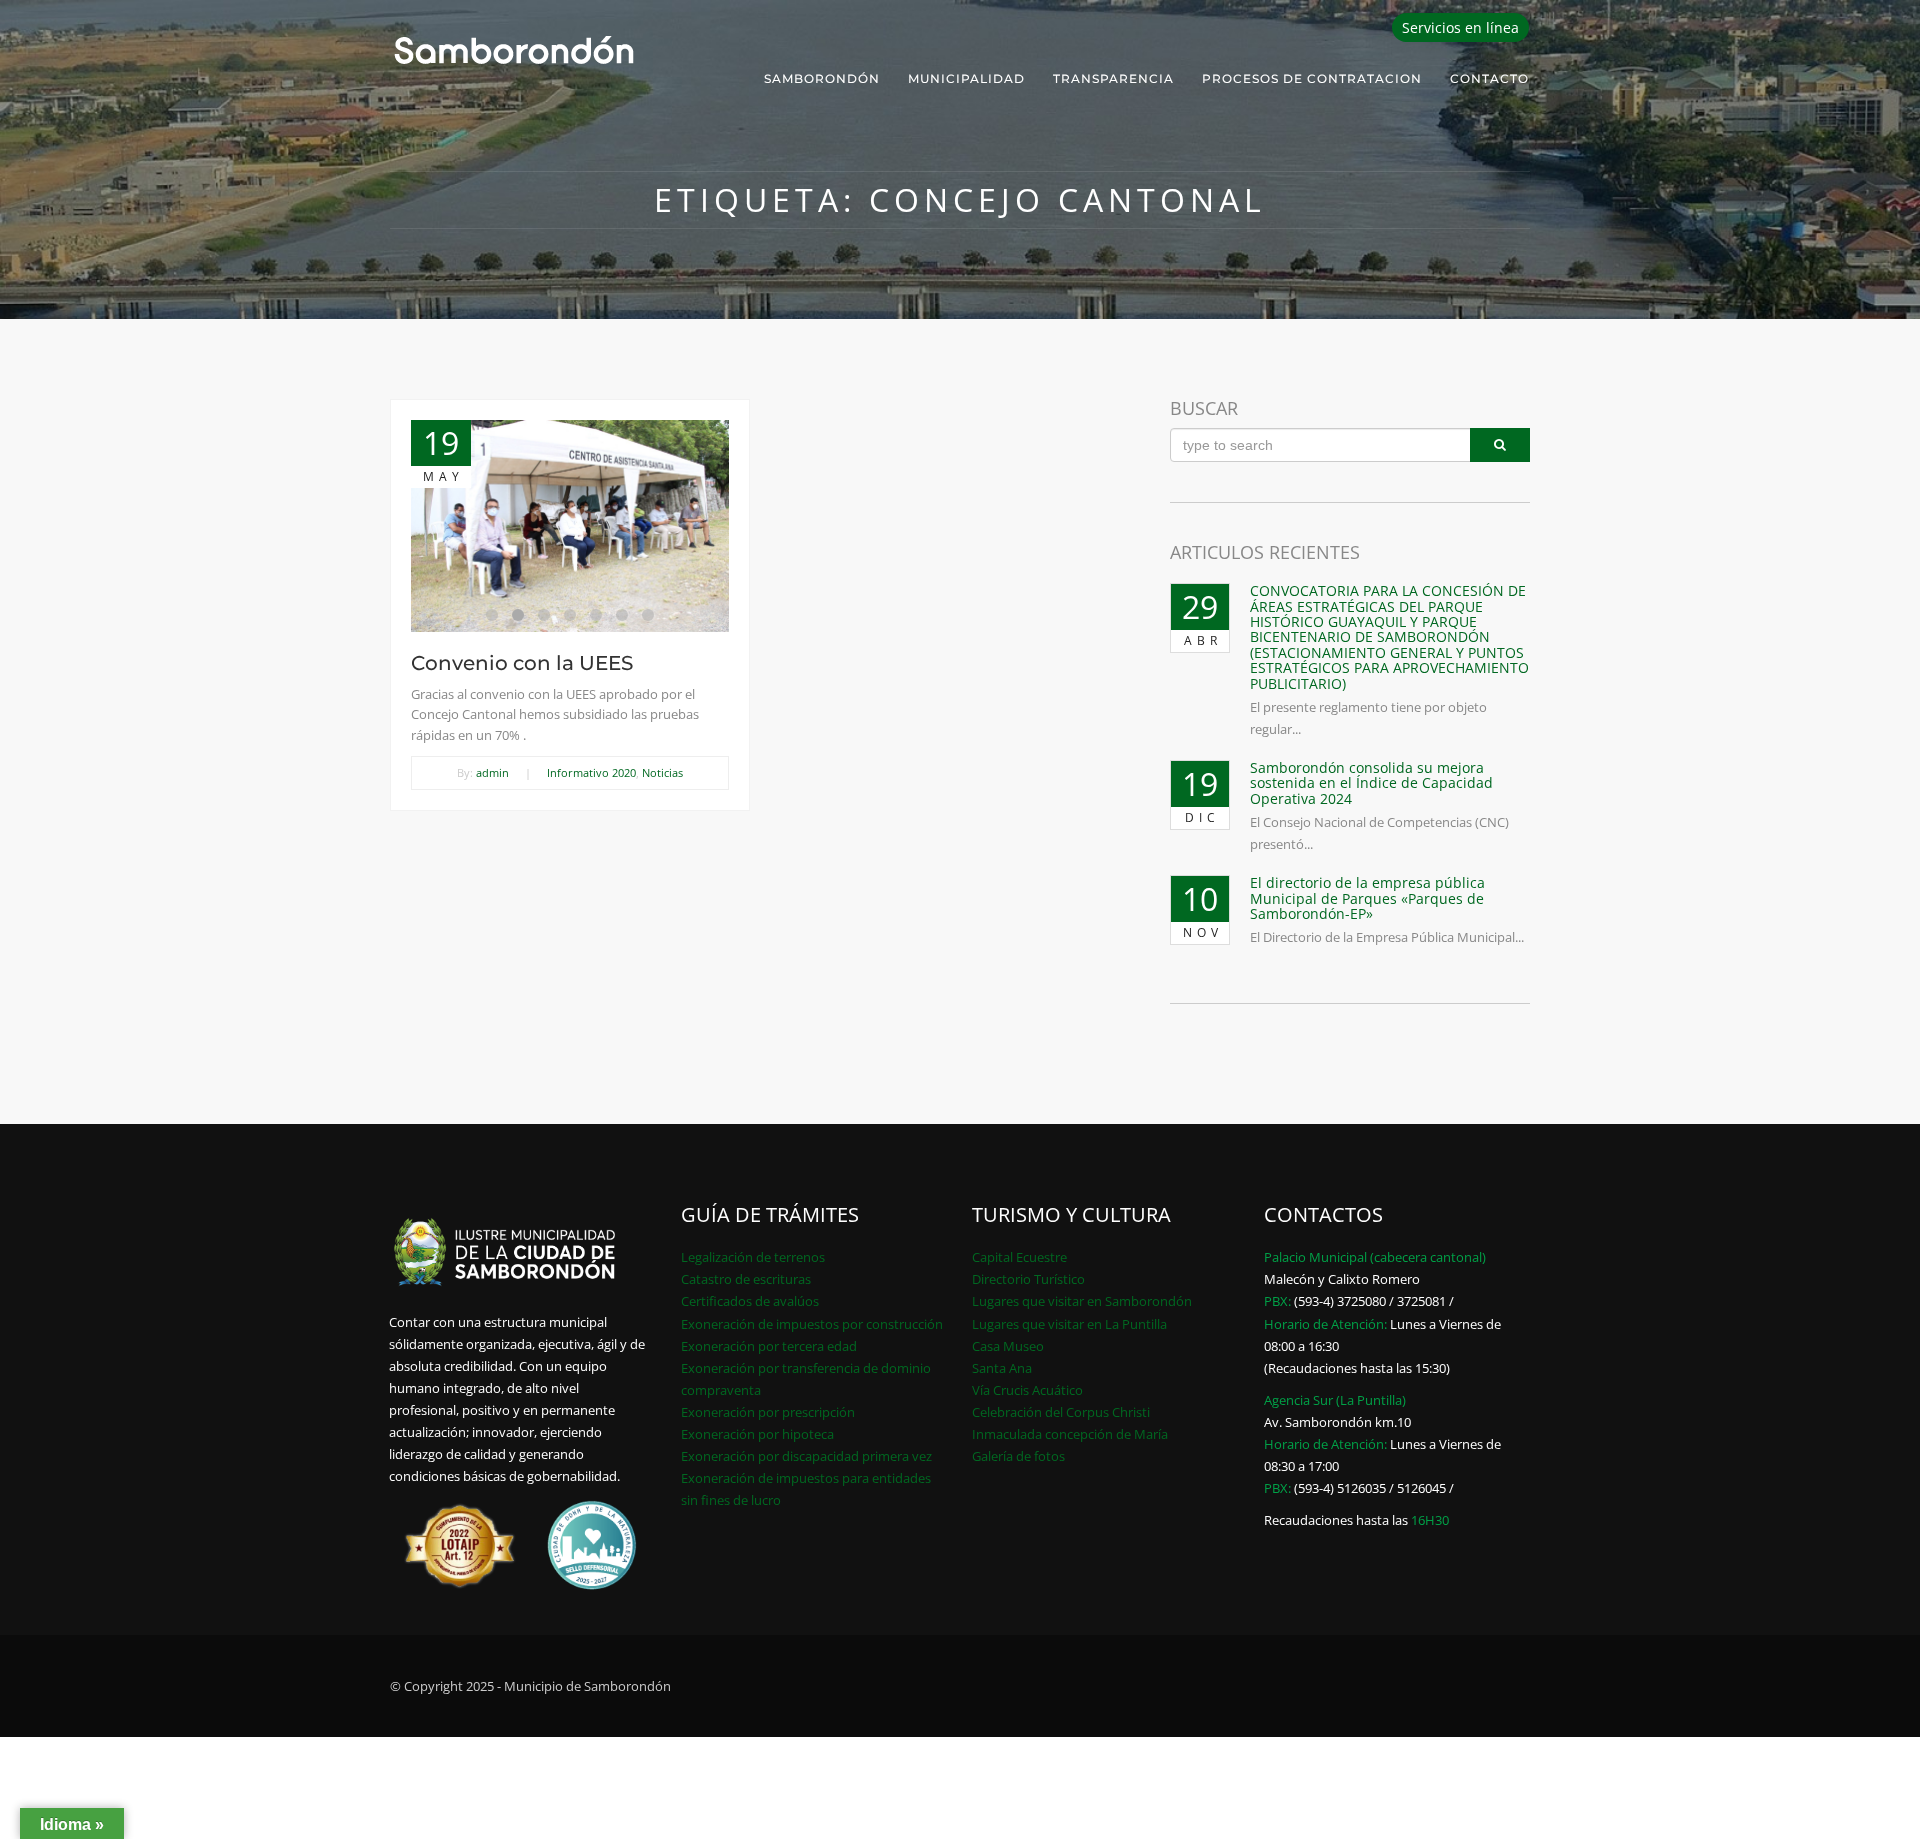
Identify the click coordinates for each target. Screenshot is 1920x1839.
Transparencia (1113, 78)
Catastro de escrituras (746, 1279)
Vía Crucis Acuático (1027, 1390)
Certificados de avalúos (750, 1301)
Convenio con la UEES (522, 663)
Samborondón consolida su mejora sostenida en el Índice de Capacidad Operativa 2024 (1371, 783)
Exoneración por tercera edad (769, 1346)
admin (492, 772)
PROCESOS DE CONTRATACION (1312, 78)
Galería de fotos (1018, 1456)
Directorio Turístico (1028, 1279)
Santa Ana (1002, 1368)
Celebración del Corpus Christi (1061, 1412)
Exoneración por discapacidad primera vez (806, 1456)
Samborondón (822, 78)
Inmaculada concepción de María (1070, 1434)
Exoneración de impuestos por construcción (812, 1324)
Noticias (662, 772)
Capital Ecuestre (1019, 1257)
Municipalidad (966, 78)
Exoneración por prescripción (768, 1412)
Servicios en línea (1460, 27)
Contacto (1489, 78)
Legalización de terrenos (753, 1257)
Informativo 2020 (591, 772)
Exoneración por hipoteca (757, 1434)
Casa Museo (1008, 1346)
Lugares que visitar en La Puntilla (1069, 1324)
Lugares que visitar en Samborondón (1082, 1301)
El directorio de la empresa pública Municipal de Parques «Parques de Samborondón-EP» (1367, 898)
